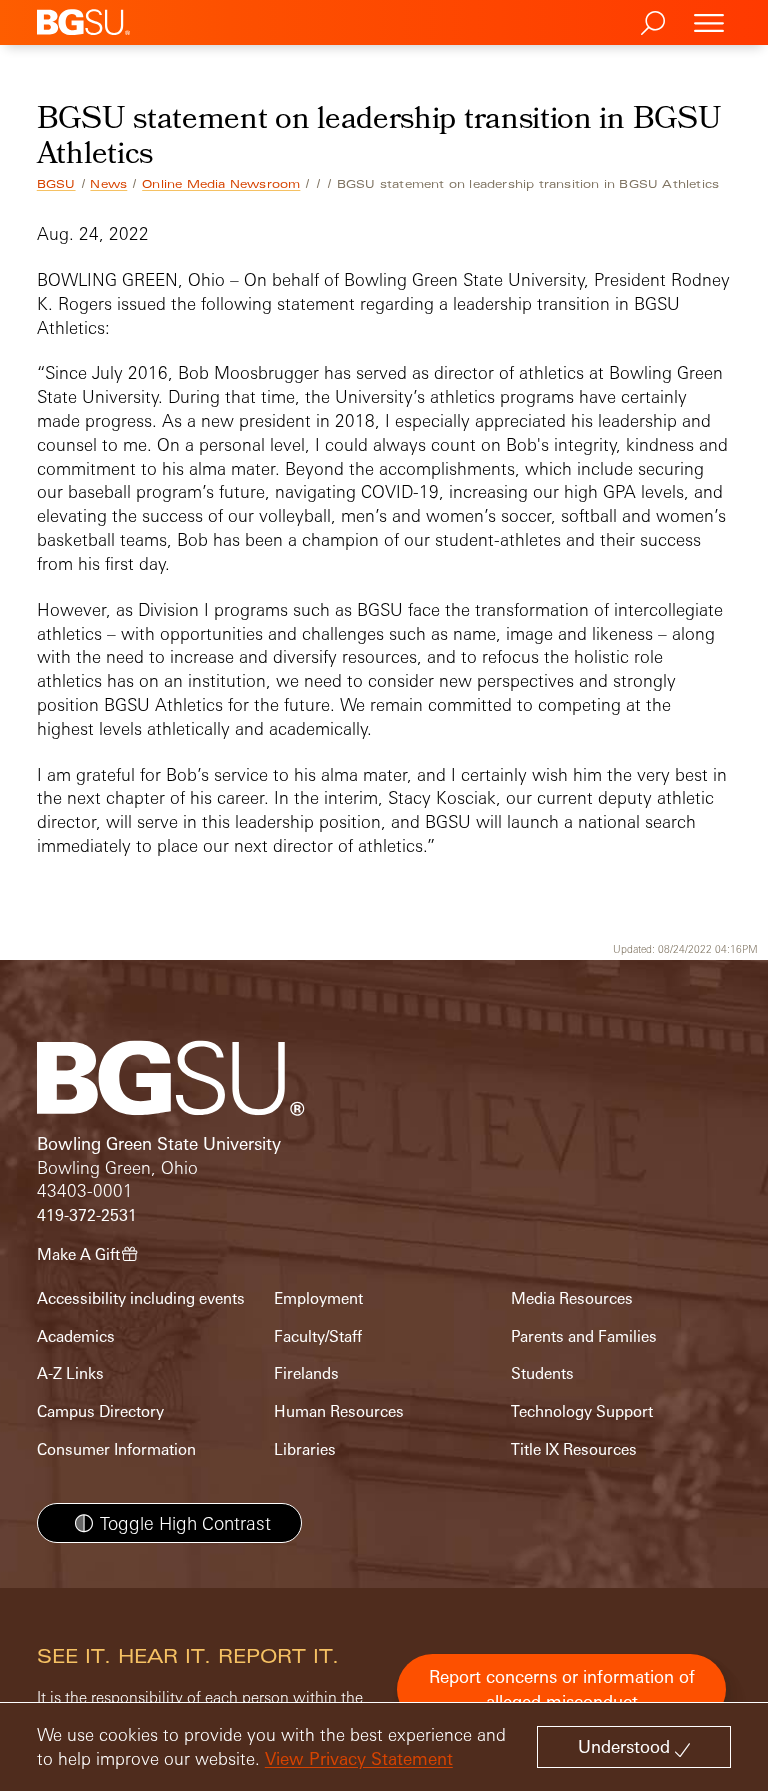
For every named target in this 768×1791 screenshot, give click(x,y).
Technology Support (582, 1411)
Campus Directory (100, 1411)
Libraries (305, 1449)
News (108, 184)
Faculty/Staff (318, 1336)
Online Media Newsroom (221, 184)
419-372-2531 (87, 1215)
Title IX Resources (574, 1449)
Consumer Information (116, 1449)
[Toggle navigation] (709, 22)
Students (542, 1373)
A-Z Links (70, 1373)
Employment (318, 1298)
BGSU (56, 184)
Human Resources (339, 1411)
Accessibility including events (141, 1298)
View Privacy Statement (359, 1758)
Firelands (306, 1373)
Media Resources (572, 1298)
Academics (76, 1336)
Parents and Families (584, 1336)
